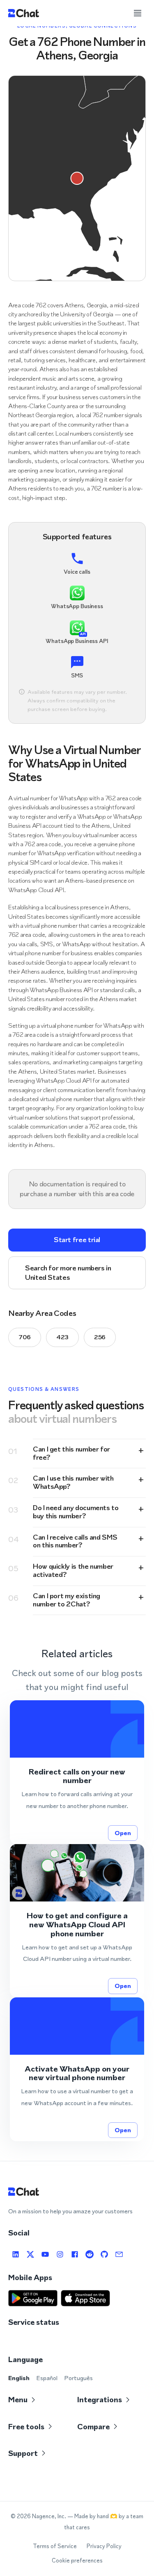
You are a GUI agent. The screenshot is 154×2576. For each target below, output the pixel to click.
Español (47, 2378)
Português (78, 2378)
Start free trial (77, 1240)
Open (123, 1833)
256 (100, 1337)
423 (62, 1337)
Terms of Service (55, 2546)
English (19, 2378)
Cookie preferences (77, 2561)
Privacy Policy (104, 2546)
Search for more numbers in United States (68, 1273)
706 (25, 1337)
